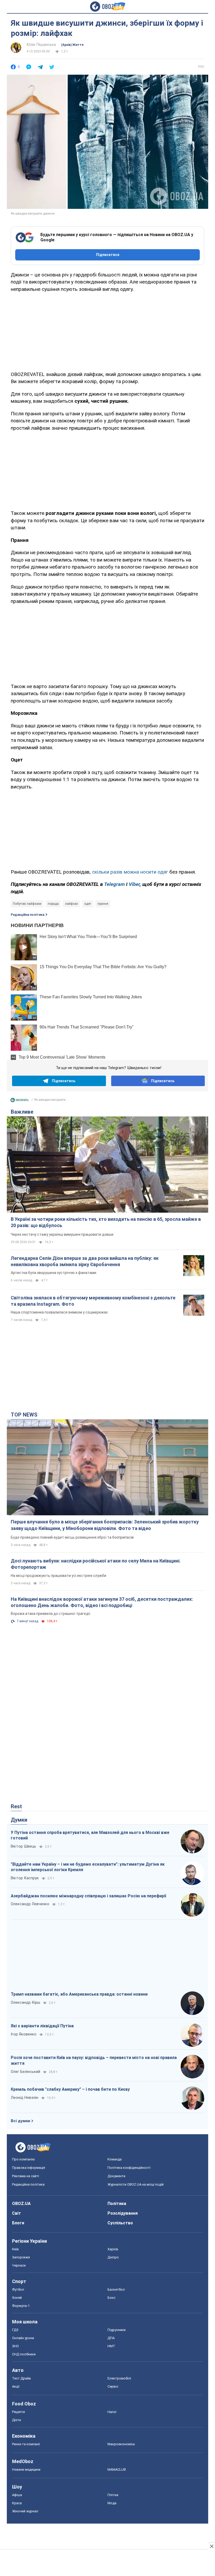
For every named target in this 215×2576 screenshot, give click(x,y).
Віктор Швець (23, 1846)
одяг (88, 904)
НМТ (111, 2346)
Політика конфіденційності (129, 2168)
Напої (112, 2412)
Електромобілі (119, 2378)
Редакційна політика (28, 915)
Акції (16, 2386)
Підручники (117, 2330)
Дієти (17, 2420)
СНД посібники (24, 2354)
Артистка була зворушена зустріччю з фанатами (53, 1273)
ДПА (111, 2338)
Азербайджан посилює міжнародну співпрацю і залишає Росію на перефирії (88, 1896)
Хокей (17, 2298)
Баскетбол (116, 2289)
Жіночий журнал (25, 2511)
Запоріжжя (21, 2257)
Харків (113, 2249)
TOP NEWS (24, 1415)
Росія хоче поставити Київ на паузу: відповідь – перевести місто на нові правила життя (94, 2060)
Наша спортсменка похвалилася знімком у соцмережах (59, 1312)
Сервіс (113, 2386)
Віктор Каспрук (25, 1878)
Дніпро (113, 2257)
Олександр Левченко (30, 1904)
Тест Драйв (21, 2378)
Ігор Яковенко (24, 2034)
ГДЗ (15, 2330)
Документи (116, 2176)
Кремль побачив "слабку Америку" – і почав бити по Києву (70, 2089)
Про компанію (23, 2159)
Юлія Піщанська (41, 45)
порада (53, 904)
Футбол (18, 2289)
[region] (107, 331)
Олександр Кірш (25, 2002)
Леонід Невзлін (25, 2098)
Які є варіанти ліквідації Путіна (42, 2026)
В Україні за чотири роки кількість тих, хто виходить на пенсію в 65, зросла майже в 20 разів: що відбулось (106, 1222)
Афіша (17, 2495)
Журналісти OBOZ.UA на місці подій (136, 2184)
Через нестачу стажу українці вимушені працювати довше (62, 1234)
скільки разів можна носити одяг (130, 872)
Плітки (113, 2495)
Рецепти (18, 2412)
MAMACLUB (117, 2469)
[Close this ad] (211, 2546)
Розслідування (123, 2213)
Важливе (22, 1112)
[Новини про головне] (20, 1101)
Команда (115, 2159)
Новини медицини (26, 2469)
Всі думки (20, 2121)
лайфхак (71, 904)
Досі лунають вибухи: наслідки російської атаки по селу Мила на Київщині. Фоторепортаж (96, 1564)
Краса (17, 2503)
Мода (112, 2503)
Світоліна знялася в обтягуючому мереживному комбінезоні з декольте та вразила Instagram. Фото (93, 1301)
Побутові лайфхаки (27, 904)
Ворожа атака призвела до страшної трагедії (50, 1614)
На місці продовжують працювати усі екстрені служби (58, 1576)
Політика (117, 2204)
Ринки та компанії (26, 2444)
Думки (19, 1820)
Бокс (111, 2298)
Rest (16, 1806)
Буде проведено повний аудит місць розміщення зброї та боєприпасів (72, 1537)
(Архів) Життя (72, 45)
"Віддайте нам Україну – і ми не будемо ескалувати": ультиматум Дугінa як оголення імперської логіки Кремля (88, 1867)
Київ (15, 2249)
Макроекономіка (121, 2444)
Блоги (18, 2223)
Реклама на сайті (26, 2176)
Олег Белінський (25, 2072)
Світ (17, 2213)
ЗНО (15, 2346)
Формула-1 (21, 2306)
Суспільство (120, 2223)
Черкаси (19, 2265)
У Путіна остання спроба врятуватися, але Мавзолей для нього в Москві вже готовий (90, 1835)
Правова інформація (29, 2168)
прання (103, 904)
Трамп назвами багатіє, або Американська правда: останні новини (79, 1994)
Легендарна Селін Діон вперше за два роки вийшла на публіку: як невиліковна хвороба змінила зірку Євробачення (85, 1261)
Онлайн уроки (23, 2338)
